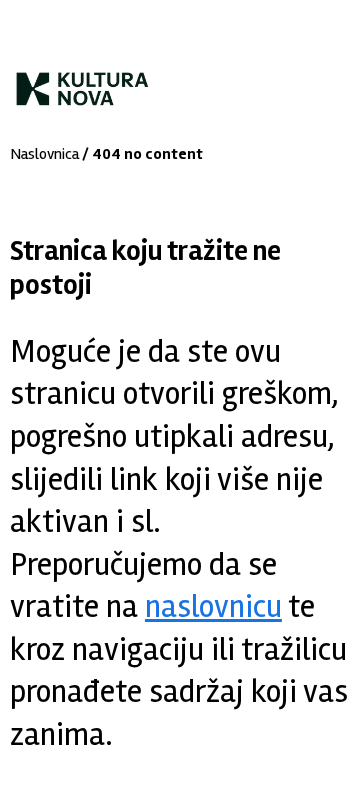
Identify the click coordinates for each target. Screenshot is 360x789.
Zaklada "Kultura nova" (82, 80)
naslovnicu (213, 606)
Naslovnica (44, 154)
